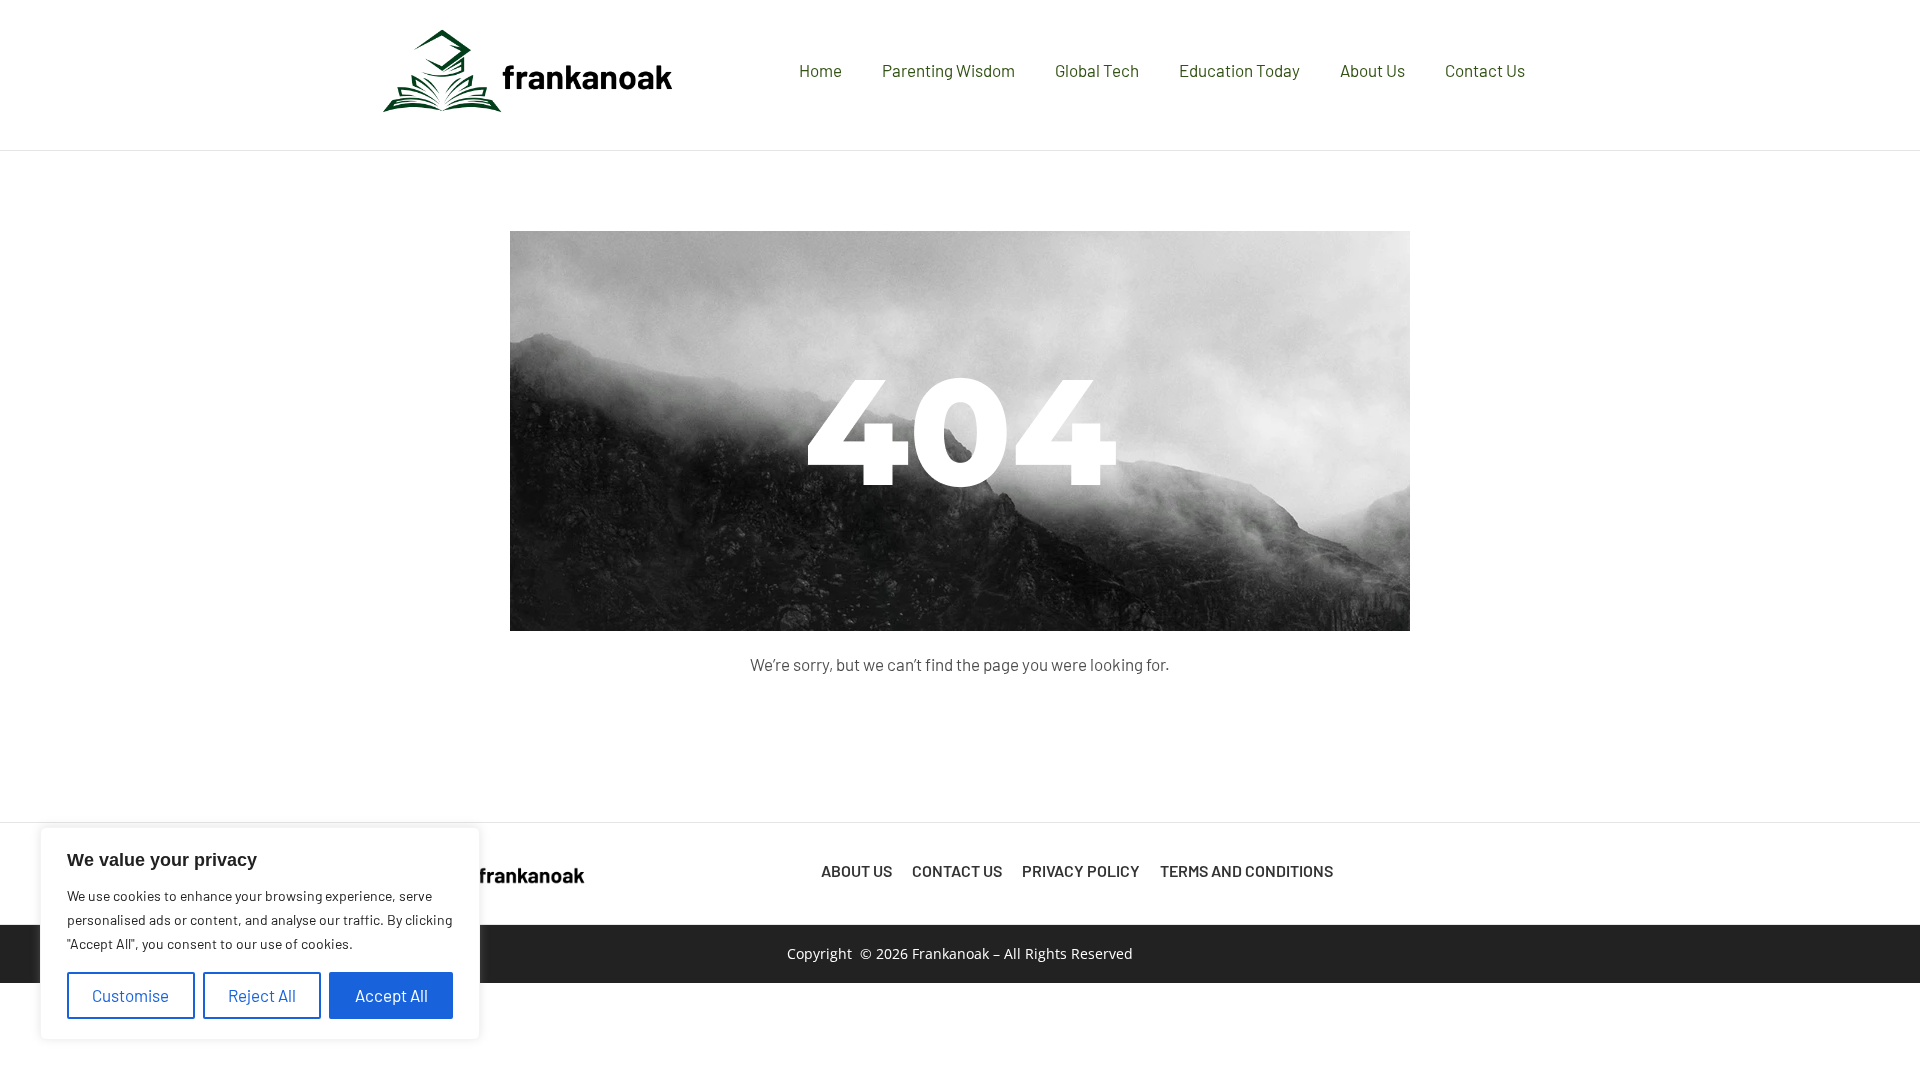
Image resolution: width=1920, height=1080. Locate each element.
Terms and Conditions (1246, 870)
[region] (260, 933)
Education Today (1239, 70)
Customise (130, 995)
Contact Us (1485, 70)
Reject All (262, 995)
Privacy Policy (1081, 870)
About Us (1372, 70)
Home (820, 70)
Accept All (391, 995)
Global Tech (1097, 70)
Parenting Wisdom (948, 70)
